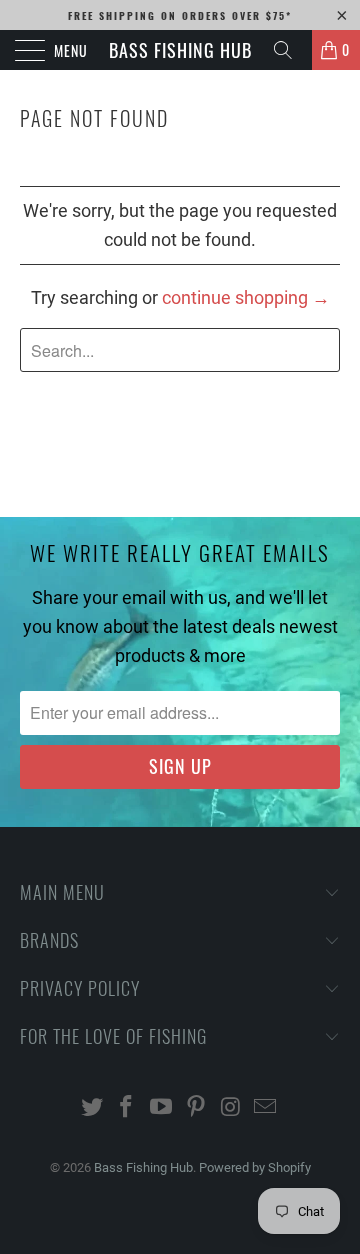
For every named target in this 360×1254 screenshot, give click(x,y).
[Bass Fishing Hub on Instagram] (231, 1108)
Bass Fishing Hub (180, 50)
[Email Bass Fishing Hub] (266, 1108)
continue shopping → (246, 297)
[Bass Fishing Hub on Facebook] (127, 1108)
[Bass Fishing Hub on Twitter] (92, 1108)
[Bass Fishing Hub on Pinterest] (197, 1108)
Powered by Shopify (255, 1167)
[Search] (290, 50)
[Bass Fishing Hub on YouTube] (162, 1108)
